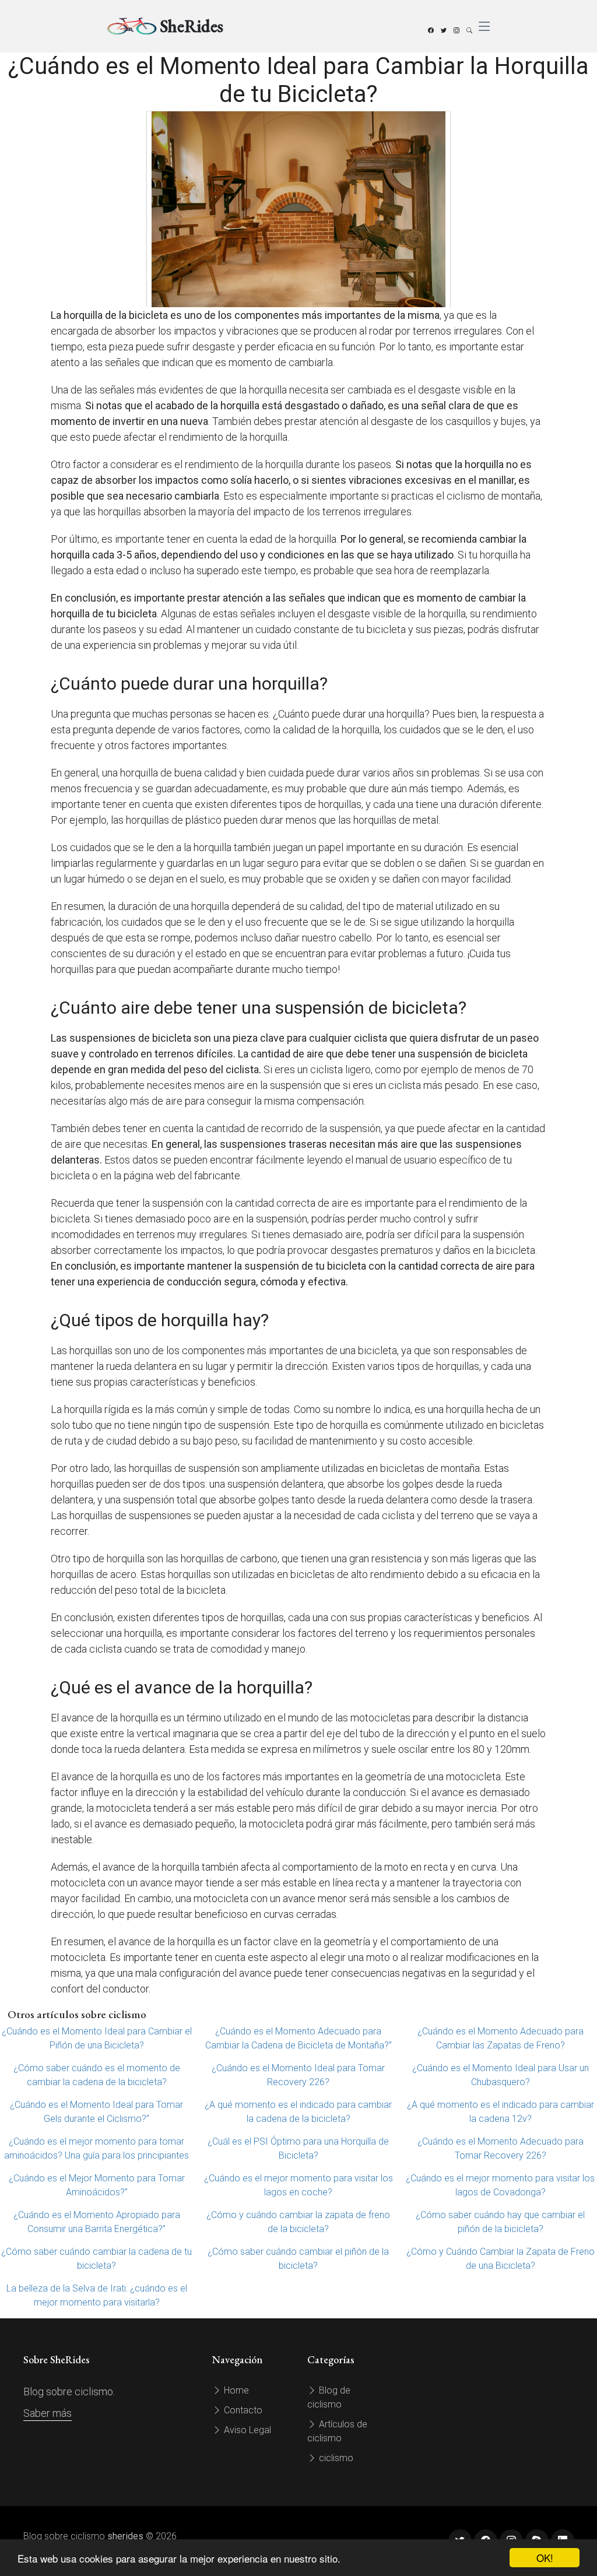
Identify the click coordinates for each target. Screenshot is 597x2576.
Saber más (48, 2413)
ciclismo (335, 2458)
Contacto (242, 2410)
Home (235, 2390)
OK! (545, 2558)
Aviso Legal (246, 2430)
